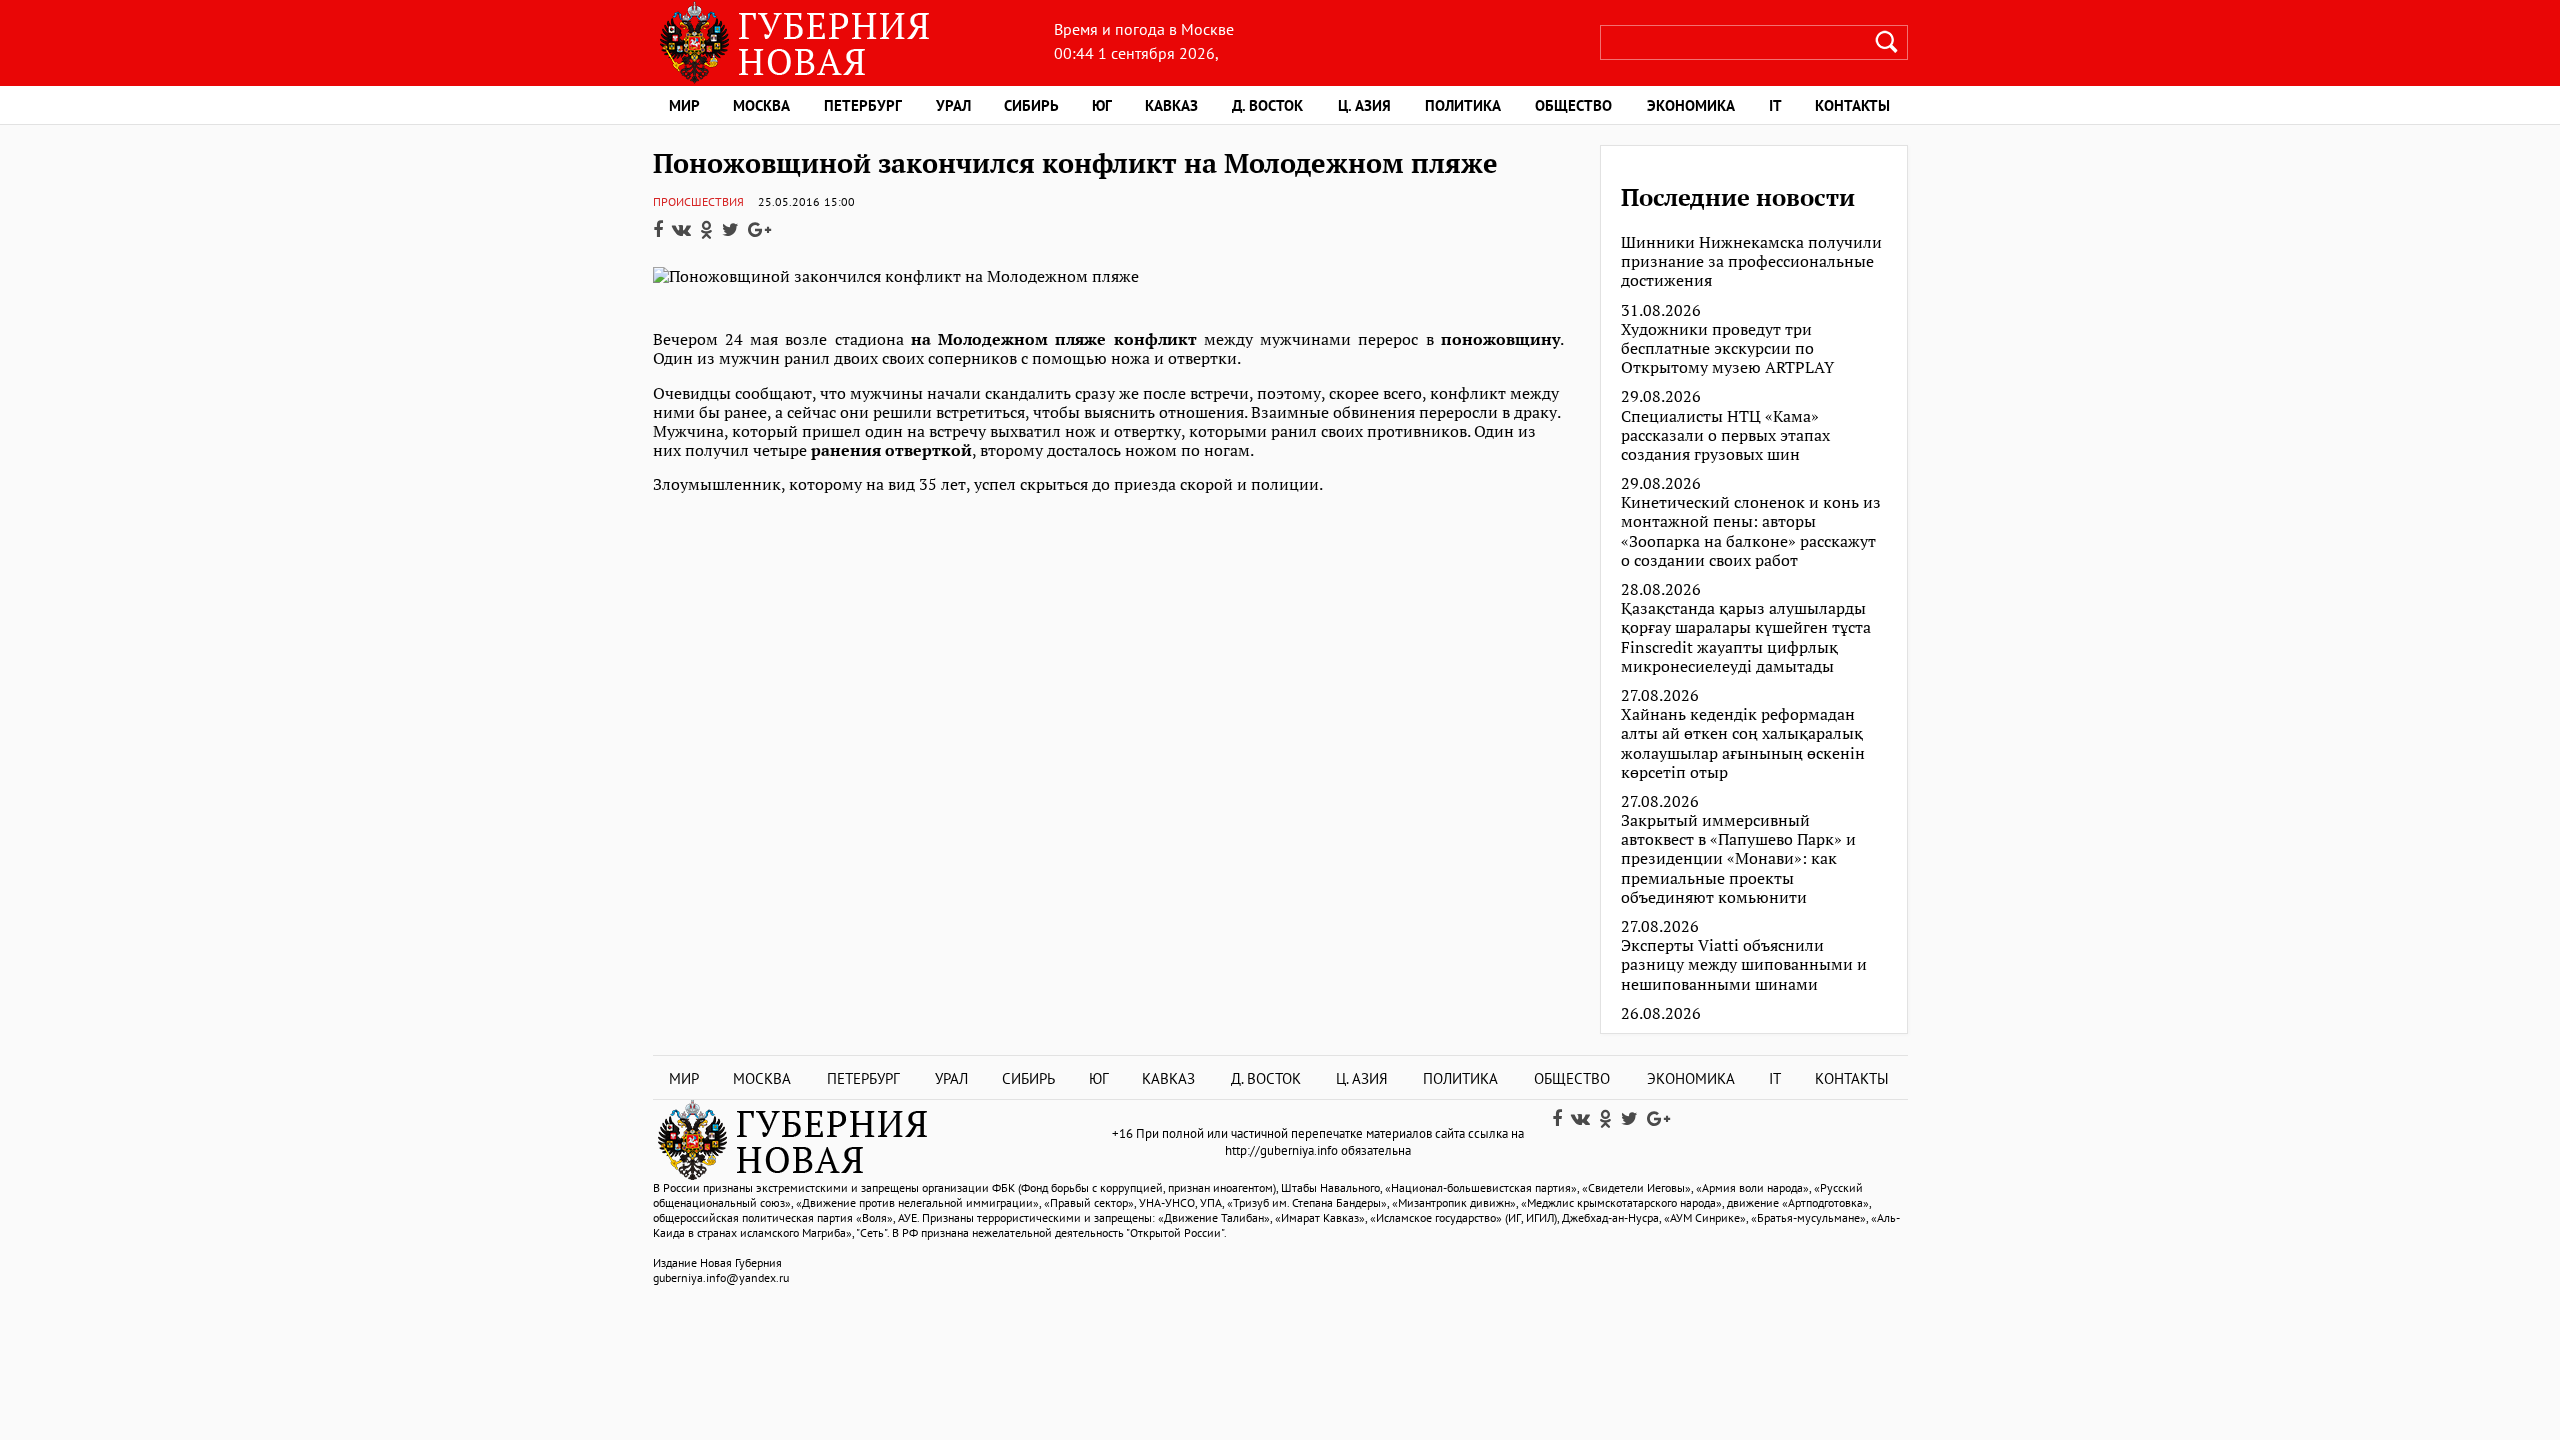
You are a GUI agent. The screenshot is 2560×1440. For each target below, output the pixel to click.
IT (1775, 105)
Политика (1463, 105)
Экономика (1691, 105)
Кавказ (1171, 105)
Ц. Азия (1364, 105)
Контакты (1852, 105)
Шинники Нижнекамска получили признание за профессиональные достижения (1751, 262)
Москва (761, 105)
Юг (1102, 105)
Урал (953, 105)
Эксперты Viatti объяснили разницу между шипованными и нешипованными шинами (1744, 965)
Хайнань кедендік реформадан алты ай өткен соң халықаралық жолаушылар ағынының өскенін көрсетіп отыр (1743, 743)
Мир (684, 105)
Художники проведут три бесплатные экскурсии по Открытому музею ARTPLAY (1727, 349)
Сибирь (1031, 105)
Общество (1573, 105)
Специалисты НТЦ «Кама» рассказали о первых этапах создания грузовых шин (1725, 436)
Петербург (863, 105)
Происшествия (698, 201)
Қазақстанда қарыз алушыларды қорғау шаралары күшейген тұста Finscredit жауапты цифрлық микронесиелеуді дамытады (1746, 637)
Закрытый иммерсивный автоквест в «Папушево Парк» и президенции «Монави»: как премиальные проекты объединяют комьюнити (1738, 859)
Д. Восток (1267, 105)
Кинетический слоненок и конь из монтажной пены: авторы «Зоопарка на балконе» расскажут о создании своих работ (1751, 531)
